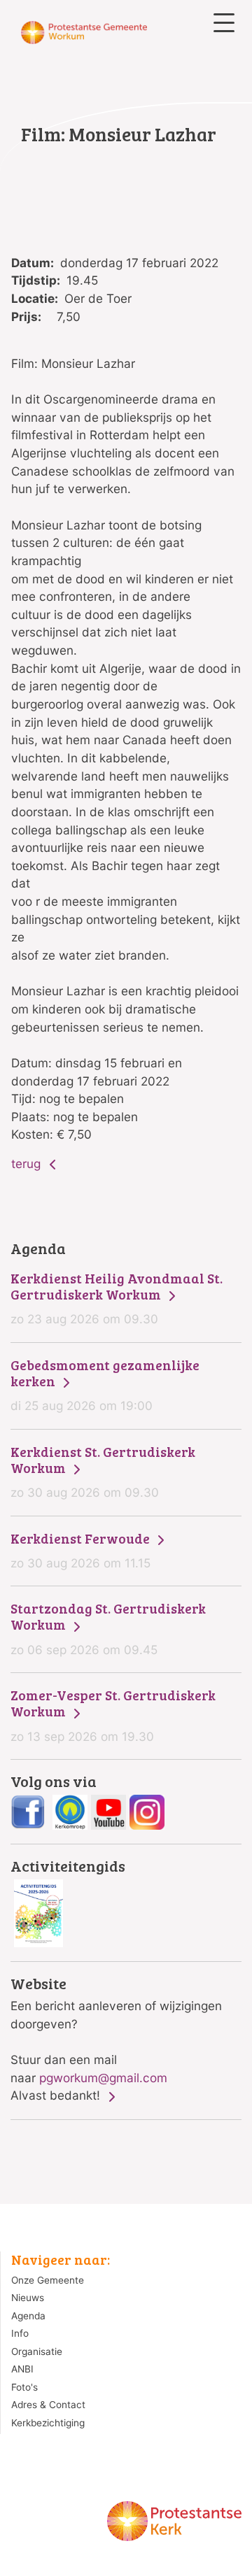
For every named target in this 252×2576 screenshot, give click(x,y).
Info (20, 2333)
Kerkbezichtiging (48, 2423)
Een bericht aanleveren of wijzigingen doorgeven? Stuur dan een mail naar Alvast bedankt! (116, 2039)
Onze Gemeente (48, 2280)
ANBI (22, 2369)
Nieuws (28, 2298)
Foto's (24, 2387)
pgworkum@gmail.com (103, 2078)
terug (28, 1164)
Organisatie (37, 2351)
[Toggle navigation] (224, 23)
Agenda (28, 2316)
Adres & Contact (48, 2405)
